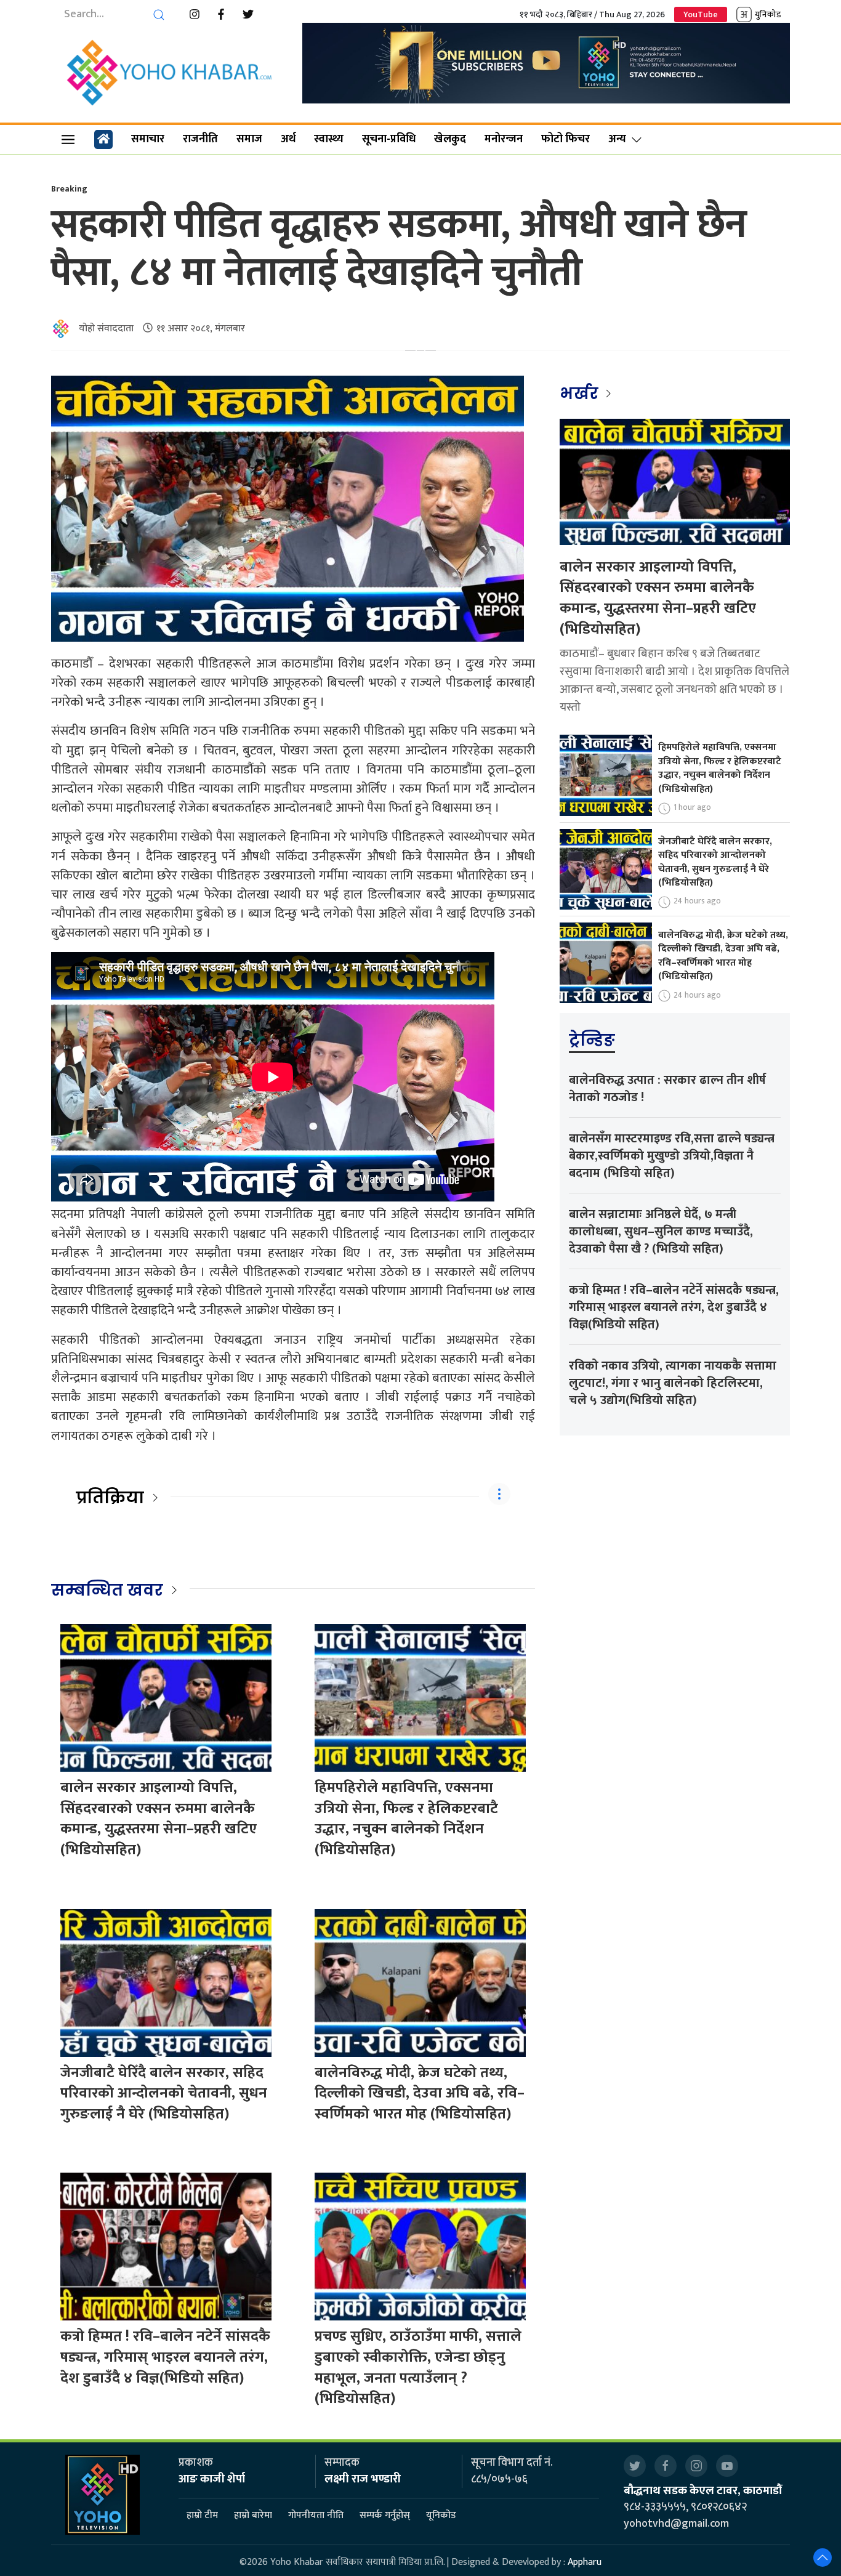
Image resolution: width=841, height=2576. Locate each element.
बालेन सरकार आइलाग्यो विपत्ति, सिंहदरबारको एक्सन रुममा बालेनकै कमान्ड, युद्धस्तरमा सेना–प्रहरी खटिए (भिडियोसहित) (159, 1819)
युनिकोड (768, 14)
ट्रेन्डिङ (592, 1040)
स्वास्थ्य (329, 139)
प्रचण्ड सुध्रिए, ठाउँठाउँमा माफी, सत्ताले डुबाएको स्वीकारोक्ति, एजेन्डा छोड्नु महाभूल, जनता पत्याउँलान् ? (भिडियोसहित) (418, 2368)
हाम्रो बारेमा (253, 2516)
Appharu (585, 2562)
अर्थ (288, 139)
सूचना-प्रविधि (389, 139)
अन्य (617, 139)
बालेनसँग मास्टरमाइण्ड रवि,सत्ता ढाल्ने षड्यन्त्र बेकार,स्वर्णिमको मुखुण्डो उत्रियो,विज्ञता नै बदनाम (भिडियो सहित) (672, 1156)
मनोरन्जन (504, 139)
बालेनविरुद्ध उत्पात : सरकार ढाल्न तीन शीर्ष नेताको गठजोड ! (667, 1089)
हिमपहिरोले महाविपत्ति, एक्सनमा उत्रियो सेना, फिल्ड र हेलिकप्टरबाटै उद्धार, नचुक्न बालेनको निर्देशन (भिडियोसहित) (406, 1819)
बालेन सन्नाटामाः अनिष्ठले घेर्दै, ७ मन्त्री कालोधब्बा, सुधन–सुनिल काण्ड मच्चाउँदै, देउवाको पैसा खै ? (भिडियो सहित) (661, 1232)
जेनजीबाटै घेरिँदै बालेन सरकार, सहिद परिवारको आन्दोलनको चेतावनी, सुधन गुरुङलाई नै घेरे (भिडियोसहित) (164, 2094)
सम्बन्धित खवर (107, 1590)
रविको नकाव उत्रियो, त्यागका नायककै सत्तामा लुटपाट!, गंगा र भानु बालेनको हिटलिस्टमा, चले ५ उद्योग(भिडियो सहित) (673, 1383)
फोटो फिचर (565, 139)
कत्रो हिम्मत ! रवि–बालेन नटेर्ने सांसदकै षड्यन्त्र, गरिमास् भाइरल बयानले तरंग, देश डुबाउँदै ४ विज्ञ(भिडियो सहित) (165, 2357)
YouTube (701, 14)
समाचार (148, 139)
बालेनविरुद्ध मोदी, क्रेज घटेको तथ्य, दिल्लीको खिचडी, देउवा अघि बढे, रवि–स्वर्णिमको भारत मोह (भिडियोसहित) (420, 2094)
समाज (249, 139)
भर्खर (581, 394)
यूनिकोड (441, 2516)
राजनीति (200, 139)
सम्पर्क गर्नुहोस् (385, 2516)
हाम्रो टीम (202, 2516)
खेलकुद (450, 139)
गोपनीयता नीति (316, 2516)
